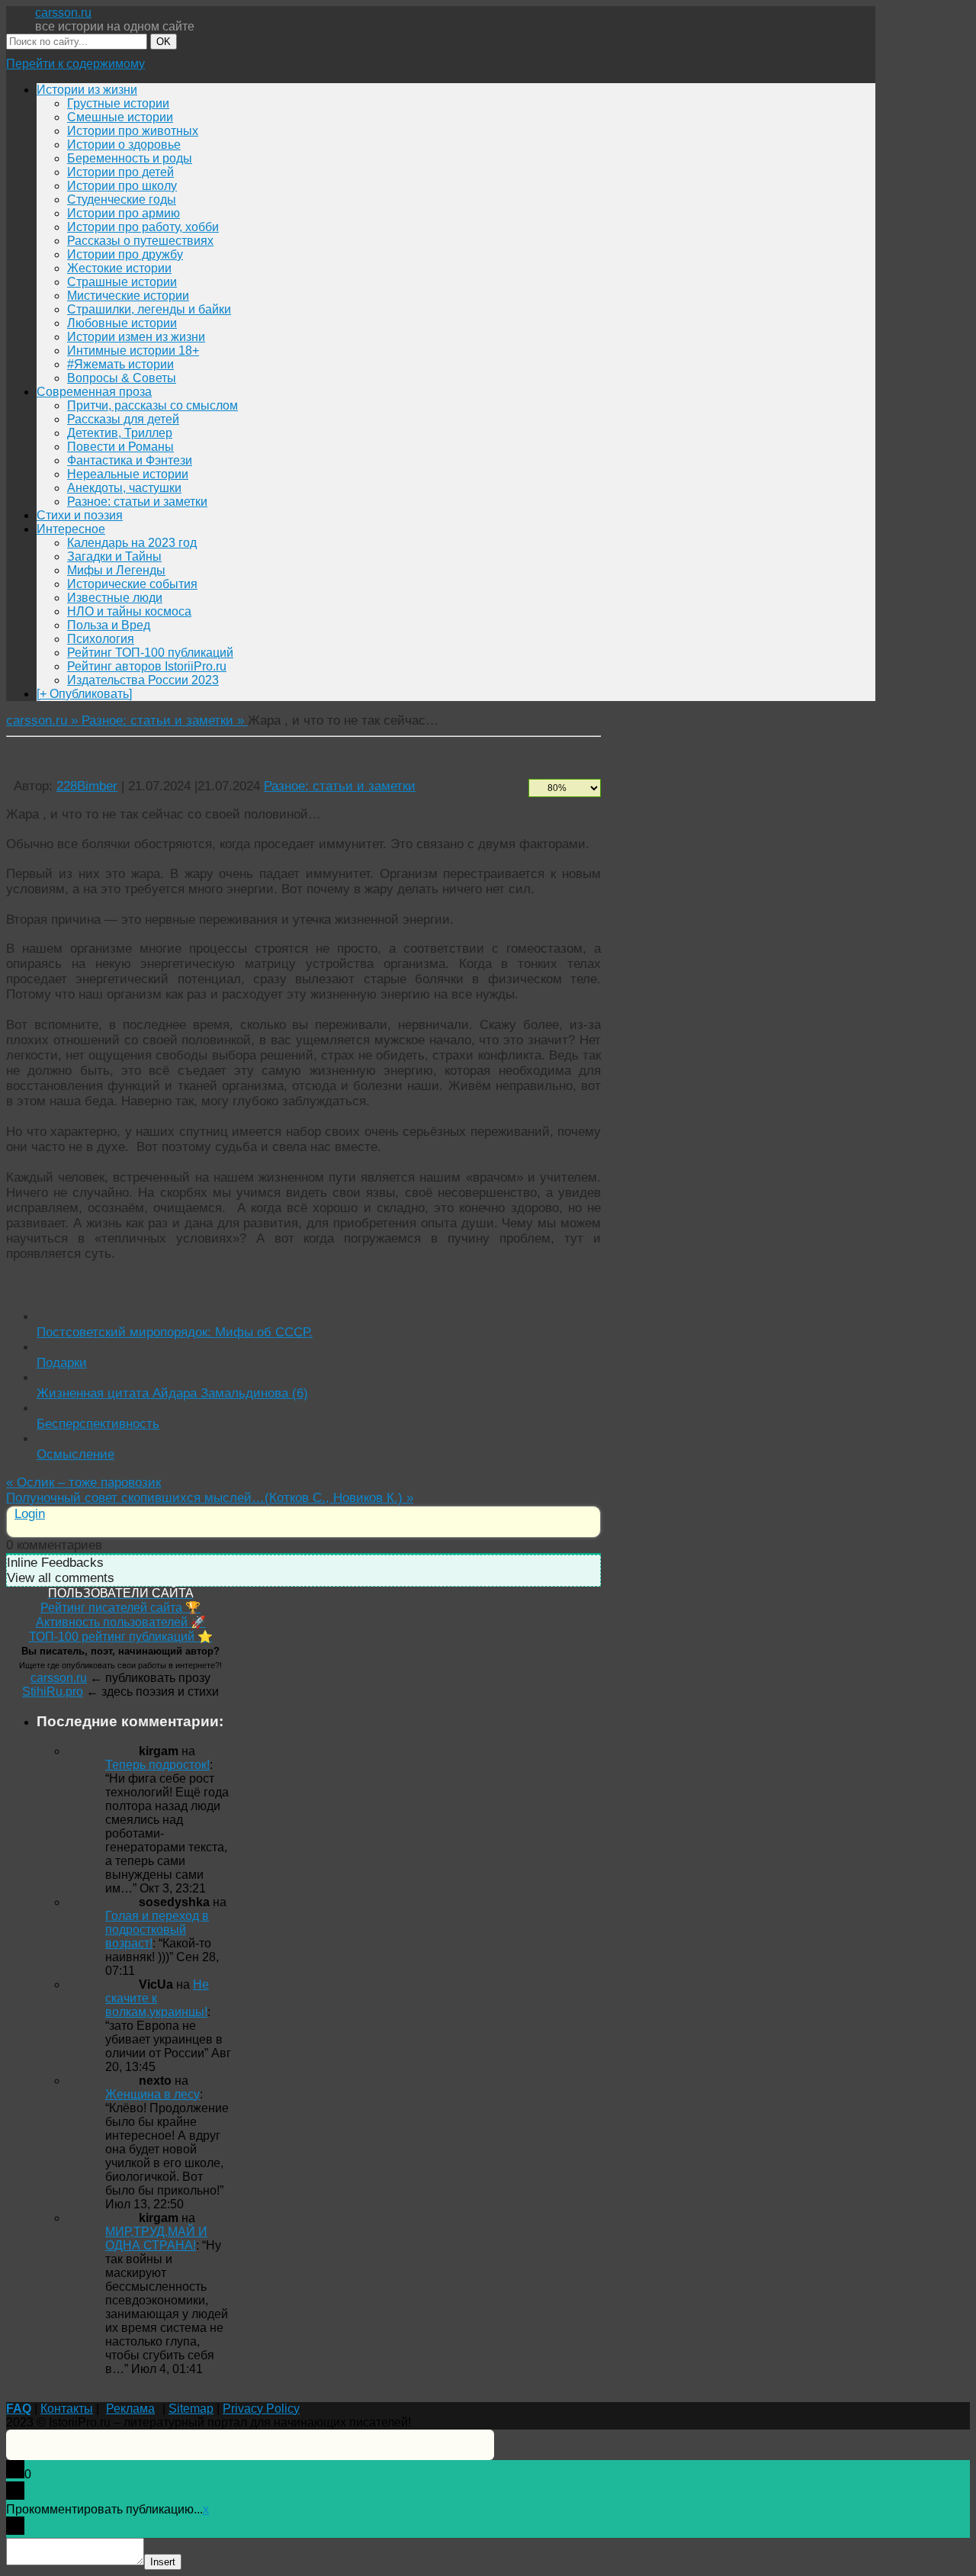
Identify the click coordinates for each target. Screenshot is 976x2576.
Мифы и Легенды (116, 570)
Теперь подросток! (157, 1765)
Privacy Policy (261, 2409)
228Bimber (87, 786)
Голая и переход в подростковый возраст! (157, 1930)
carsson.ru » (44, 720)
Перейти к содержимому (75, 64)
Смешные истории (120, 117)
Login (30, 1514)
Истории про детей (120, 172)
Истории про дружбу (125, 254)
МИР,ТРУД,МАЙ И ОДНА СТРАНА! (156, 2238)
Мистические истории (128, 296)
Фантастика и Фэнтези (130, 460)
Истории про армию (124, 213)
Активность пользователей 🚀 (121, 1622)
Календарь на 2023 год (132, 543)
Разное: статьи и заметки (137, 502)
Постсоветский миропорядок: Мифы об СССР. (175, 1332)
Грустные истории (118, 103)
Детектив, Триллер (120, 433)
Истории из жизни (87, 90)
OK (164, 42)
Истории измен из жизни (136, 337)
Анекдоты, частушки (124, 488)
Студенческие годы (122, 199)
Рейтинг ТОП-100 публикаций (150, 653)
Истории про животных (133, 131)
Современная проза (94, 392)
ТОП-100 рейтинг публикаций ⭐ (121, 1637)
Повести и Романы (120, 447)
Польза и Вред (109, 625)
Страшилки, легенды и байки (149, 309)
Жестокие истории (119, 268)
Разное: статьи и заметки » (165, 720)
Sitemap (191, 2409)
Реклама (130, 2409)
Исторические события (132, 584)
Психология (101, 639)
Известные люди (115, 598)
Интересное (71, 529)
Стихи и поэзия (80, 515)
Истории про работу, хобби (143, 227)
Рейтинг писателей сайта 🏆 (120, 1608)
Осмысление (75, 1454)
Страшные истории (122, 282)
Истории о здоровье (124, 145)
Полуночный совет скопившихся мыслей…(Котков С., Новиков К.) (210, 1498)
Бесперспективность (98, 1424)
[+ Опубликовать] (84, 694)
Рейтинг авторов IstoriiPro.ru (147, 666)
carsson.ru (63, 13)
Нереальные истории (128, 474)
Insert (163, 2562)
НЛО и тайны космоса (129, 611)
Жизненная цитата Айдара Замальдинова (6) (172, 1393)
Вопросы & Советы (122, 378)
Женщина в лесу (152, 2094)
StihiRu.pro (53, 1692)
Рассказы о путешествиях (140, 241)
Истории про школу (122, 186)
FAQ (19, 2409)
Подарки (62, 1363)
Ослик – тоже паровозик (83, 1483)
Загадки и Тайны (114, 556)
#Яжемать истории (120, 364)
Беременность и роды (130, 158)
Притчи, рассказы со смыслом (152, 405)
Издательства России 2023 (143, 680)
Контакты (67, 2409)
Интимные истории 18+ (133, 351)
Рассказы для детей (123, 419)
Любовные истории (122, 323)
